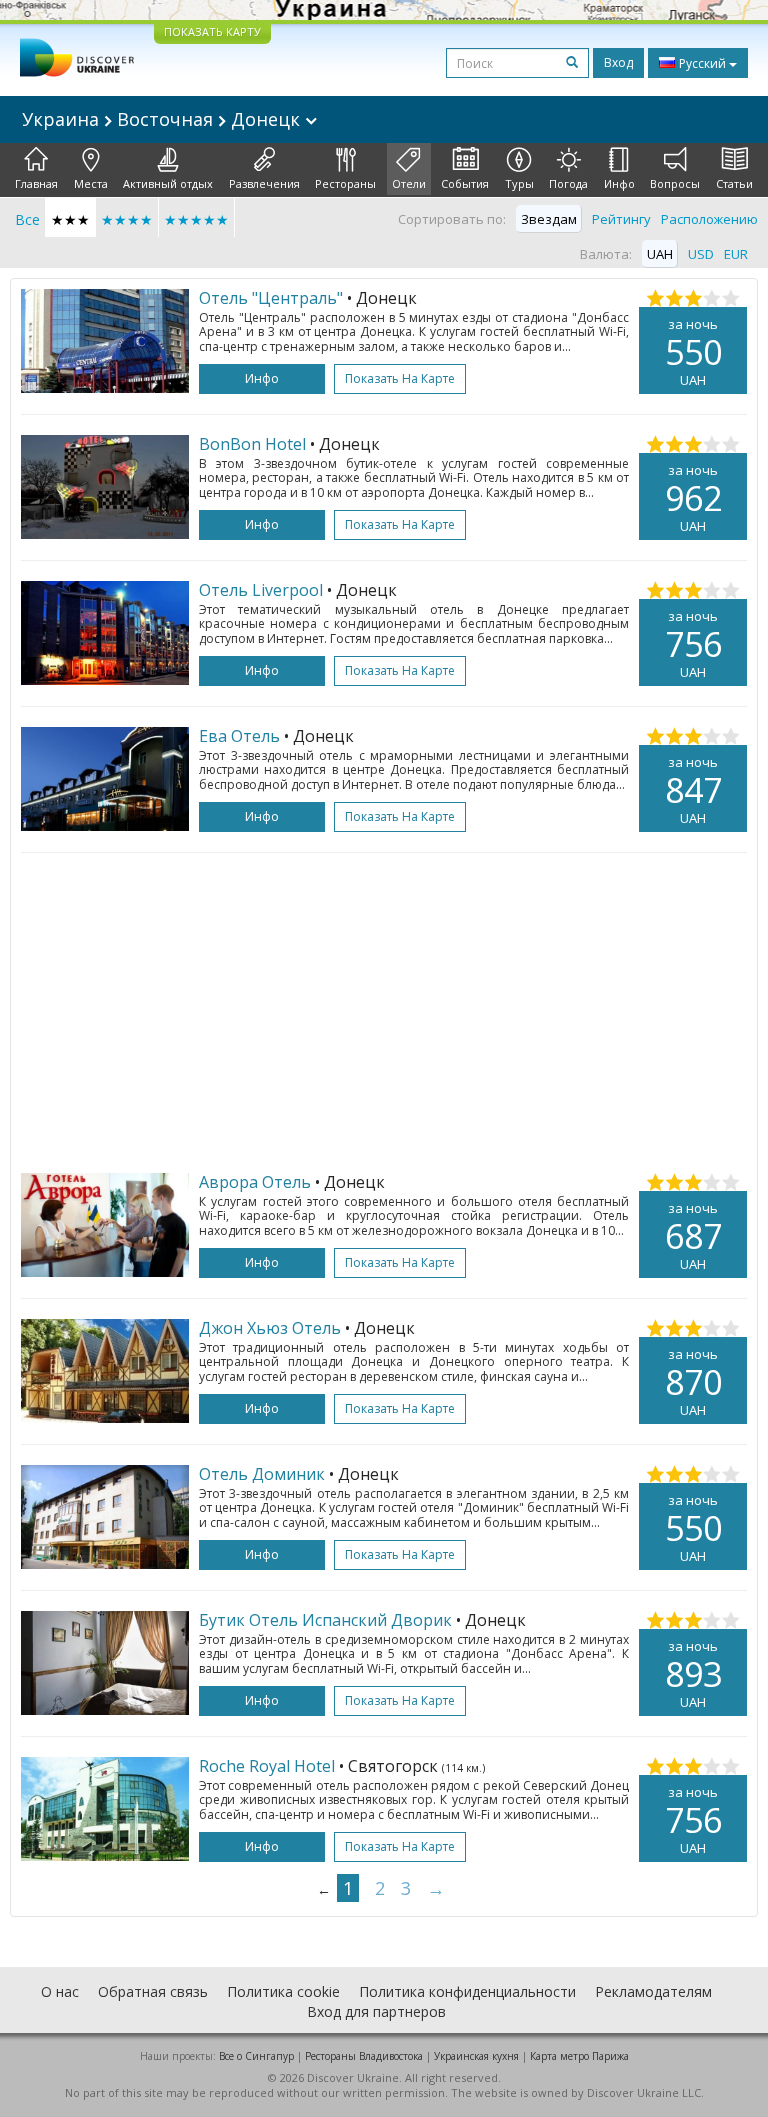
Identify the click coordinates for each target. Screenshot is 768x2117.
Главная (36, 183)
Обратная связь (153, 1991)
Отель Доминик (262, 1474)
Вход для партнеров (376, 2011)
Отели (409, 183)
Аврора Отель (255, 1182)
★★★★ (127, 219)
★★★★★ (196, 219)
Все (27, 219)
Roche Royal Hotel (267, 1766)
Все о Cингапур (256, 2056)
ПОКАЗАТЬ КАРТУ (212, 31)
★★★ (70, 219)
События (465, 183)
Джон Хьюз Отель (270, 1328)
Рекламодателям (653, 1991)
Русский (702, 63)
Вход (618, 62)
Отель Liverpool (261, 590)
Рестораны (345, 183)
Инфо (619, 183)
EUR (736, 254)
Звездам (549, 219)
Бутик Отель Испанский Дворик (325, 1620)
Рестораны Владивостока (364, 2056)
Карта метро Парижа (579, 2056)
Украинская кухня (476, 2056)
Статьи (734, 183)
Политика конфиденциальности (467, 1991)
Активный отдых (168, 183)
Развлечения (264, 183)
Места (91, 183)
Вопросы (675, 183)
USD (701, 254)
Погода (568, 183)
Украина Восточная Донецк (163, 119)
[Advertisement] (384, 1013)
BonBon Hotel (252, 444)
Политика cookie (283, 1991)
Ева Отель (239, 736)
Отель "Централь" (271, 298)
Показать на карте (400, 378)
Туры (519, 183)
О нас (60, 1991)
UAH (660, 254)
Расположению (709, 219)
